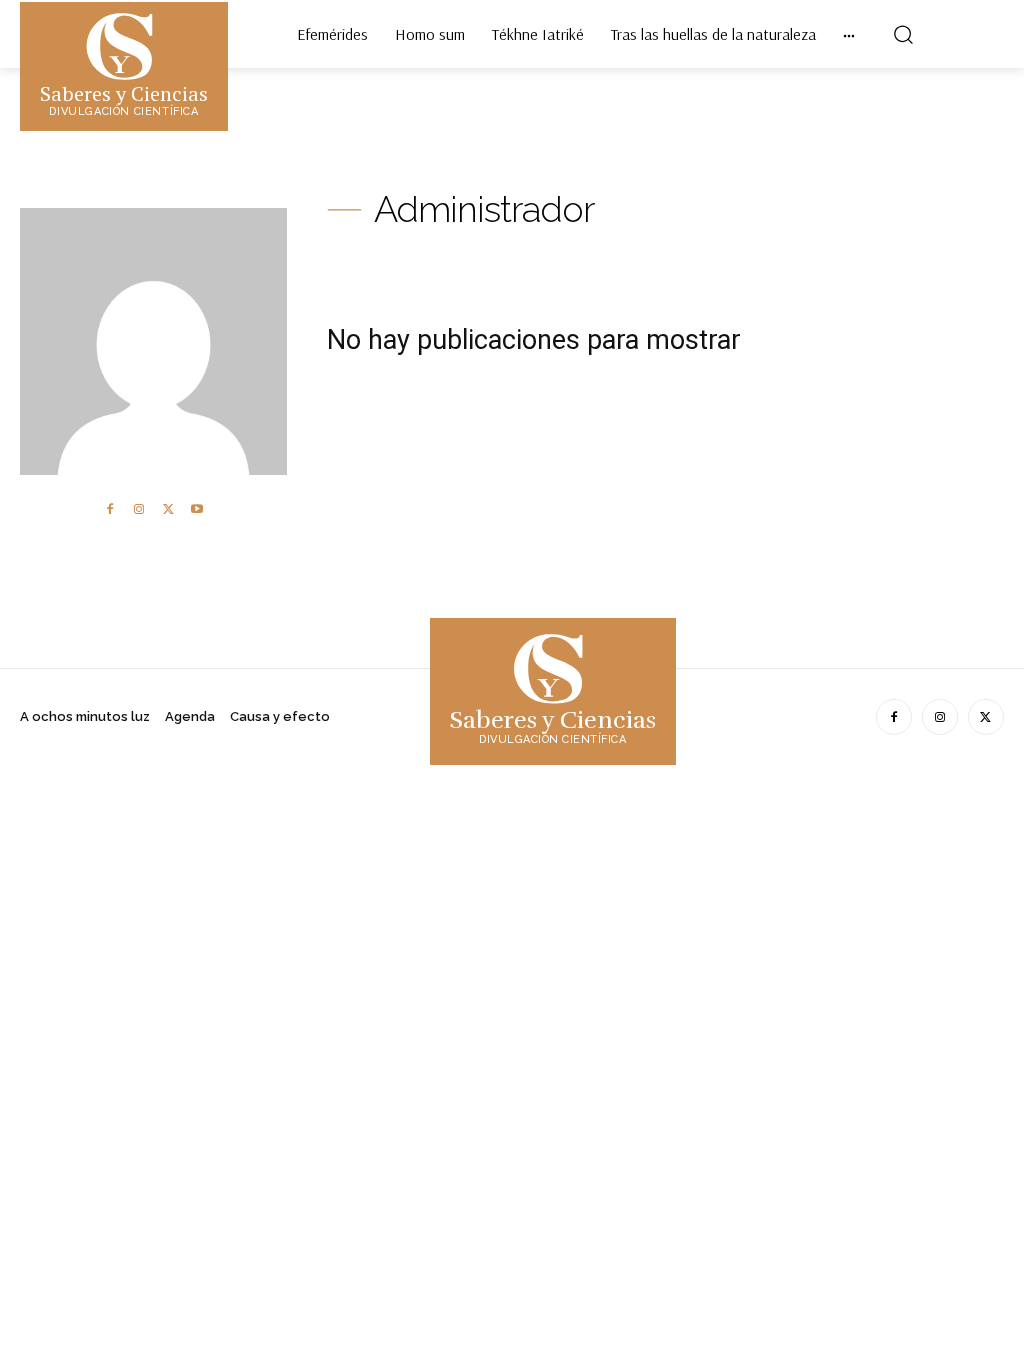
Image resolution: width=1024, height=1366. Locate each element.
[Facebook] (110, 510)
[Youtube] (197, 510)
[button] (903, 34)
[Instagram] (139, 510)
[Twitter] (168, 510)
